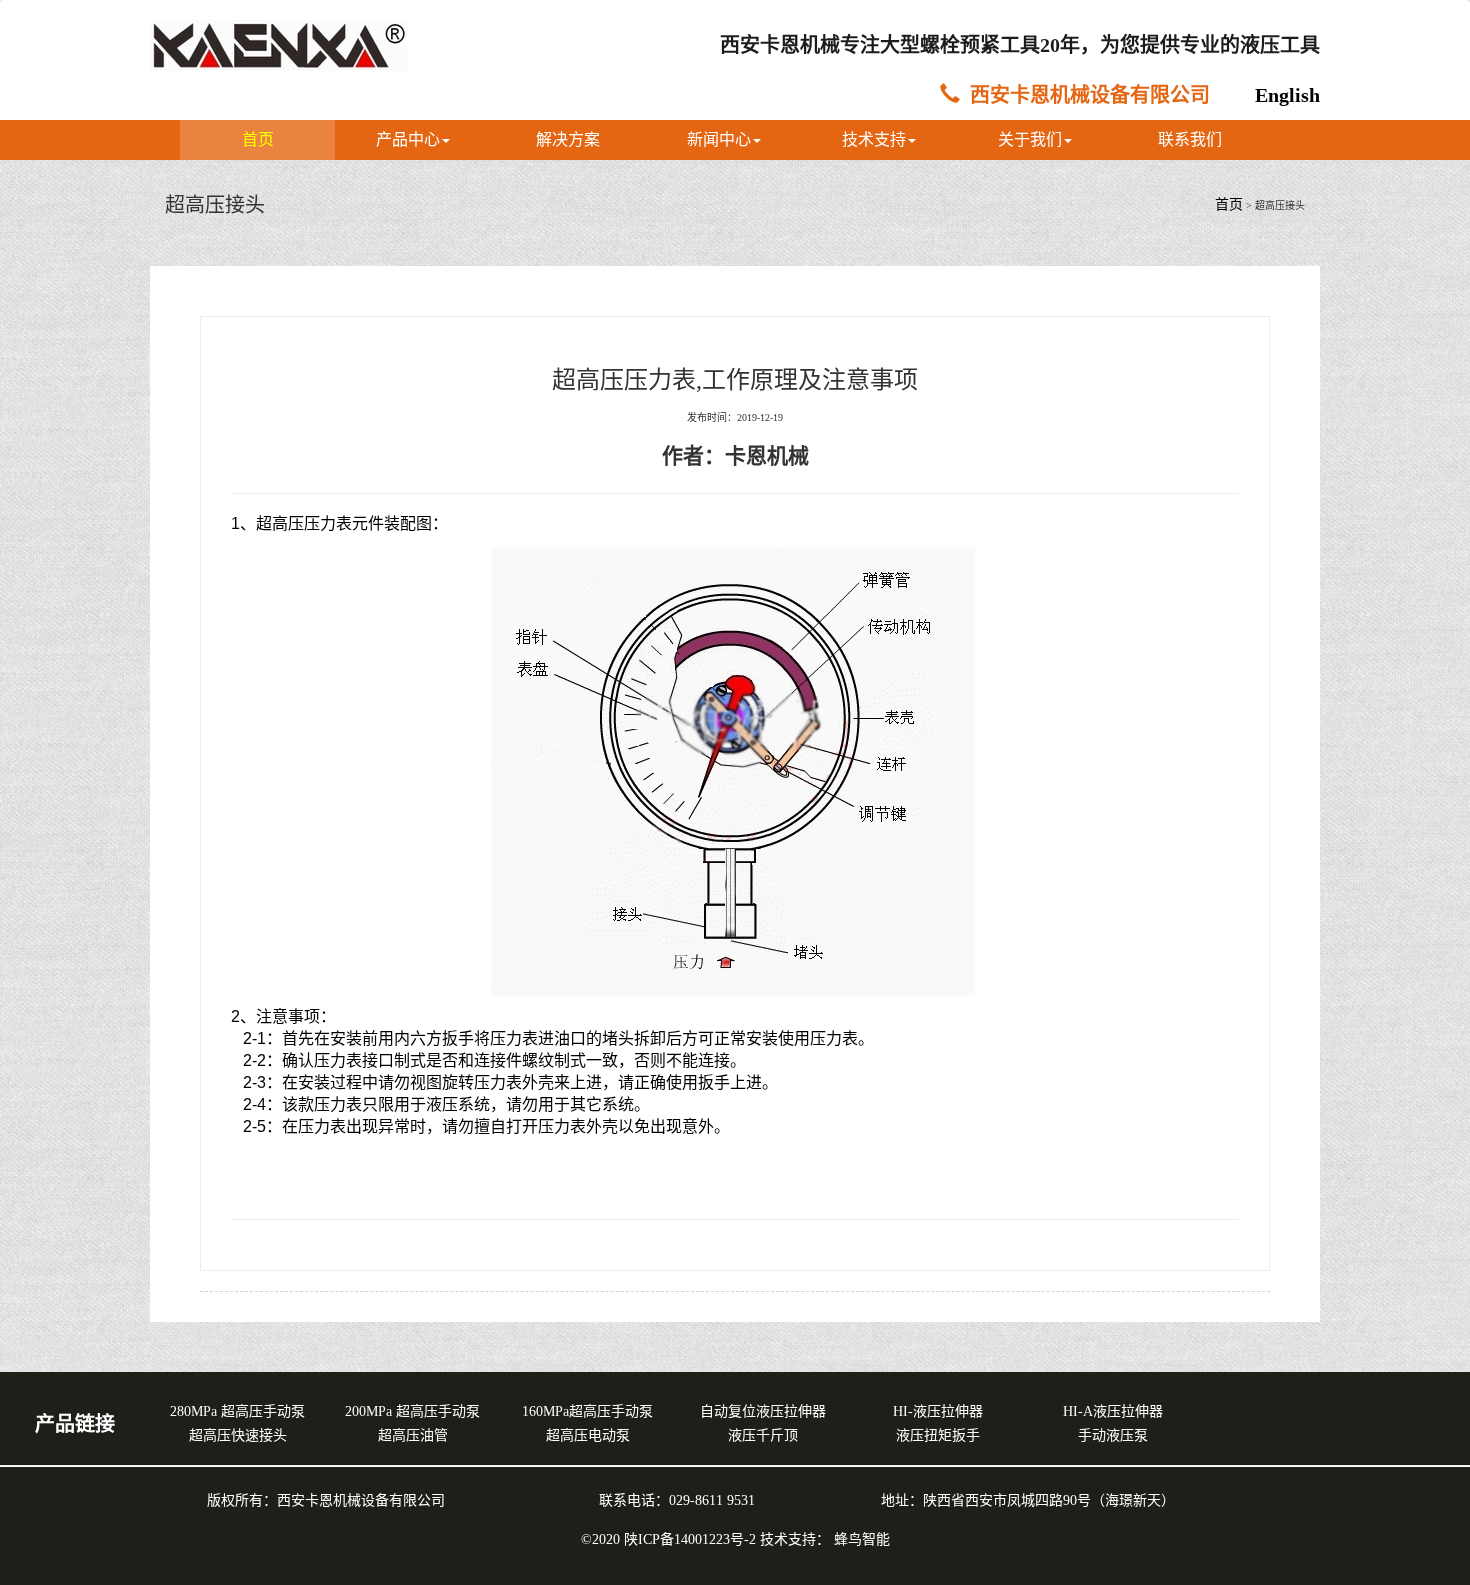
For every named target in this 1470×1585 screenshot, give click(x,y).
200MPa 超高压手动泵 (412, 1411)
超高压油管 (413, 1435)
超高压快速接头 (238, 1435)
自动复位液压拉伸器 (763, 1411)
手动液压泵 (1113, 1435)
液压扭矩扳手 (938, 1435)
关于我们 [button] (1030, 139)
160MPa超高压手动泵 (587, 1411)
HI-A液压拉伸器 (1113, 1411)
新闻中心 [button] (719, 139)
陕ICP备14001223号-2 (692, 1539)
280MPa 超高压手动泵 (237, 1411)
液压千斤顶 (763, 1435)
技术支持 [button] (874, 139)
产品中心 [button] (408, 139)
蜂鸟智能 (862, 1539)
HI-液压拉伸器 (938, 1411)
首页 (258, 139)
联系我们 (1190, 139)
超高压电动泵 (588, 1435)
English (1287, 95)
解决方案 (568, 139)
